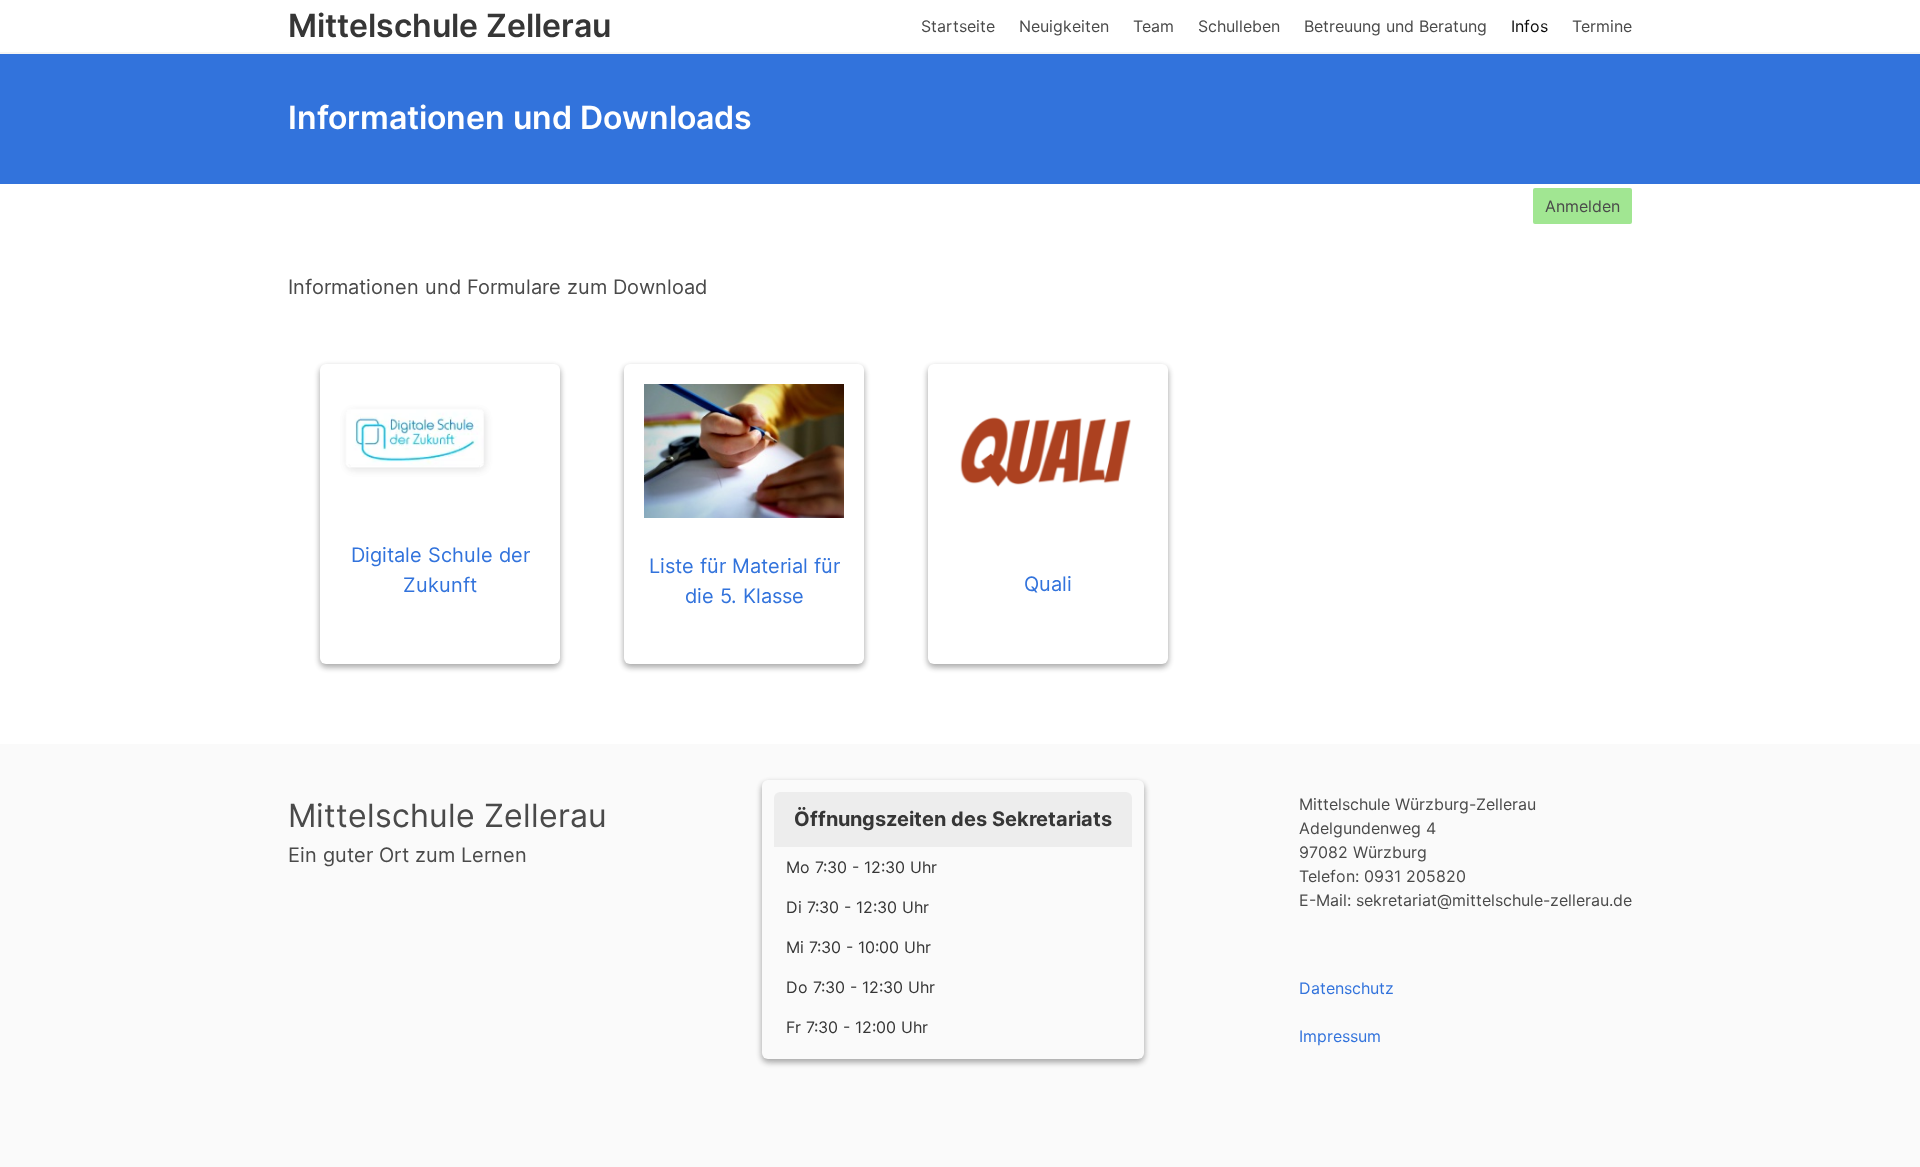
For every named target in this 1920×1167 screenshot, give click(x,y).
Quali (1048, 584)
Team (1153, 26)
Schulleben (1239, 26)
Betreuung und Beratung (1395, 26)
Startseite (958, 26)
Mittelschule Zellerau (449, 26)
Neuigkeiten (1064, 26)
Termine (1602, 26)
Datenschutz (1346, 988)
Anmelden (1582, 206)
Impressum (1340, 1036)
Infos (1529, 26)
